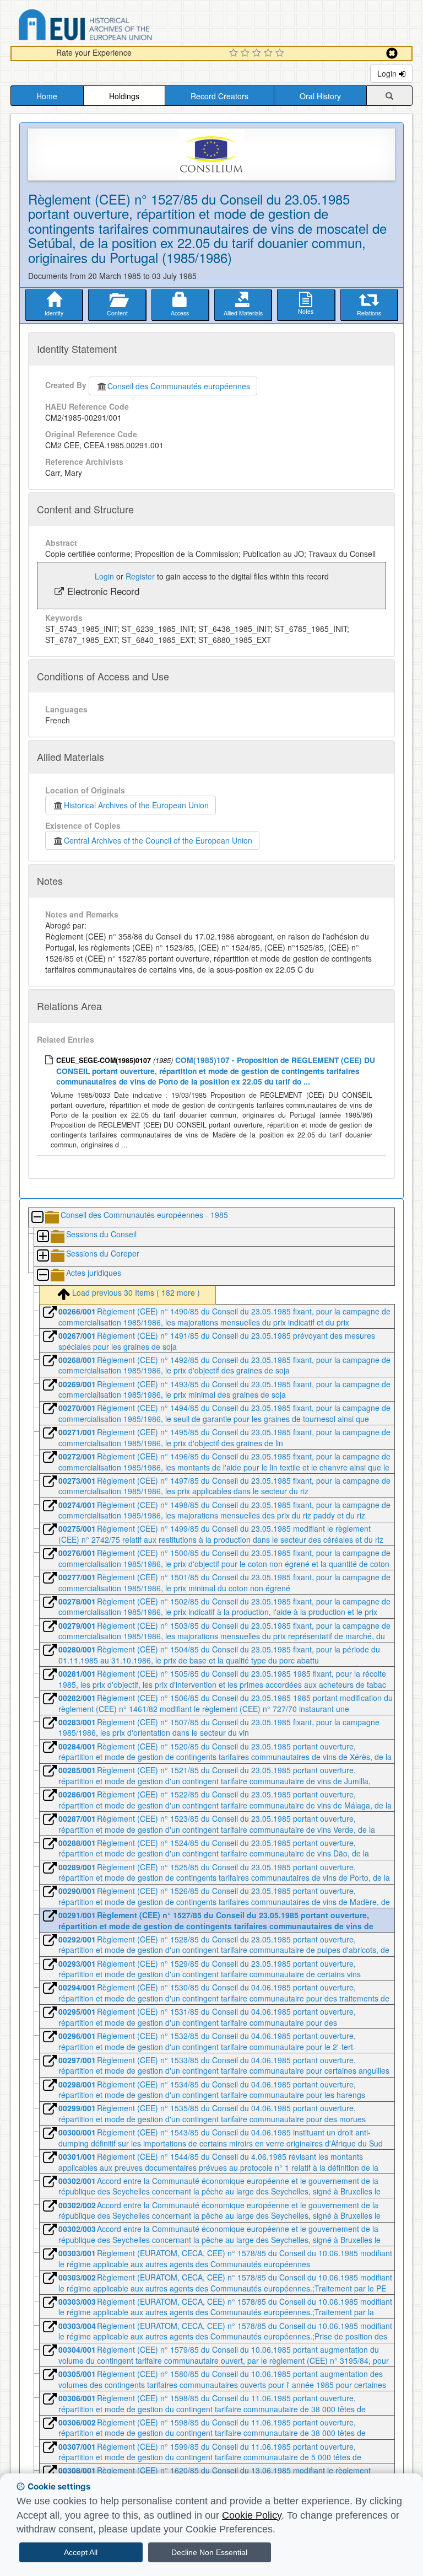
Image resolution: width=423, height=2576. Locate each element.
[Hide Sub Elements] (37, 1218)
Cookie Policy (252, 2515)
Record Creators (219, 96)
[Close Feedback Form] (392, 53)
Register (140, 576)
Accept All (81, 2552)
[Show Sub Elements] (42, 1237)
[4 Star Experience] (270, 53)
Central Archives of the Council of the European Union (158, 840)
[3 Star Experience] (258, 53)
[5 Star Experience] (281, 53)
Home (47, 96)
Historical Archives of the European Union (136, 805)
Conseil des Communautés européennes (179, 386)
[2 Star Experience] (246, 53)
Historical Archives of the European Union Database (116, 27)
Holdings (124, 96)
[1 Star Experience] (235, 53)
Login (388, 73)
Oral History (320, 96)
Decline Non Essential (209, 2552)
